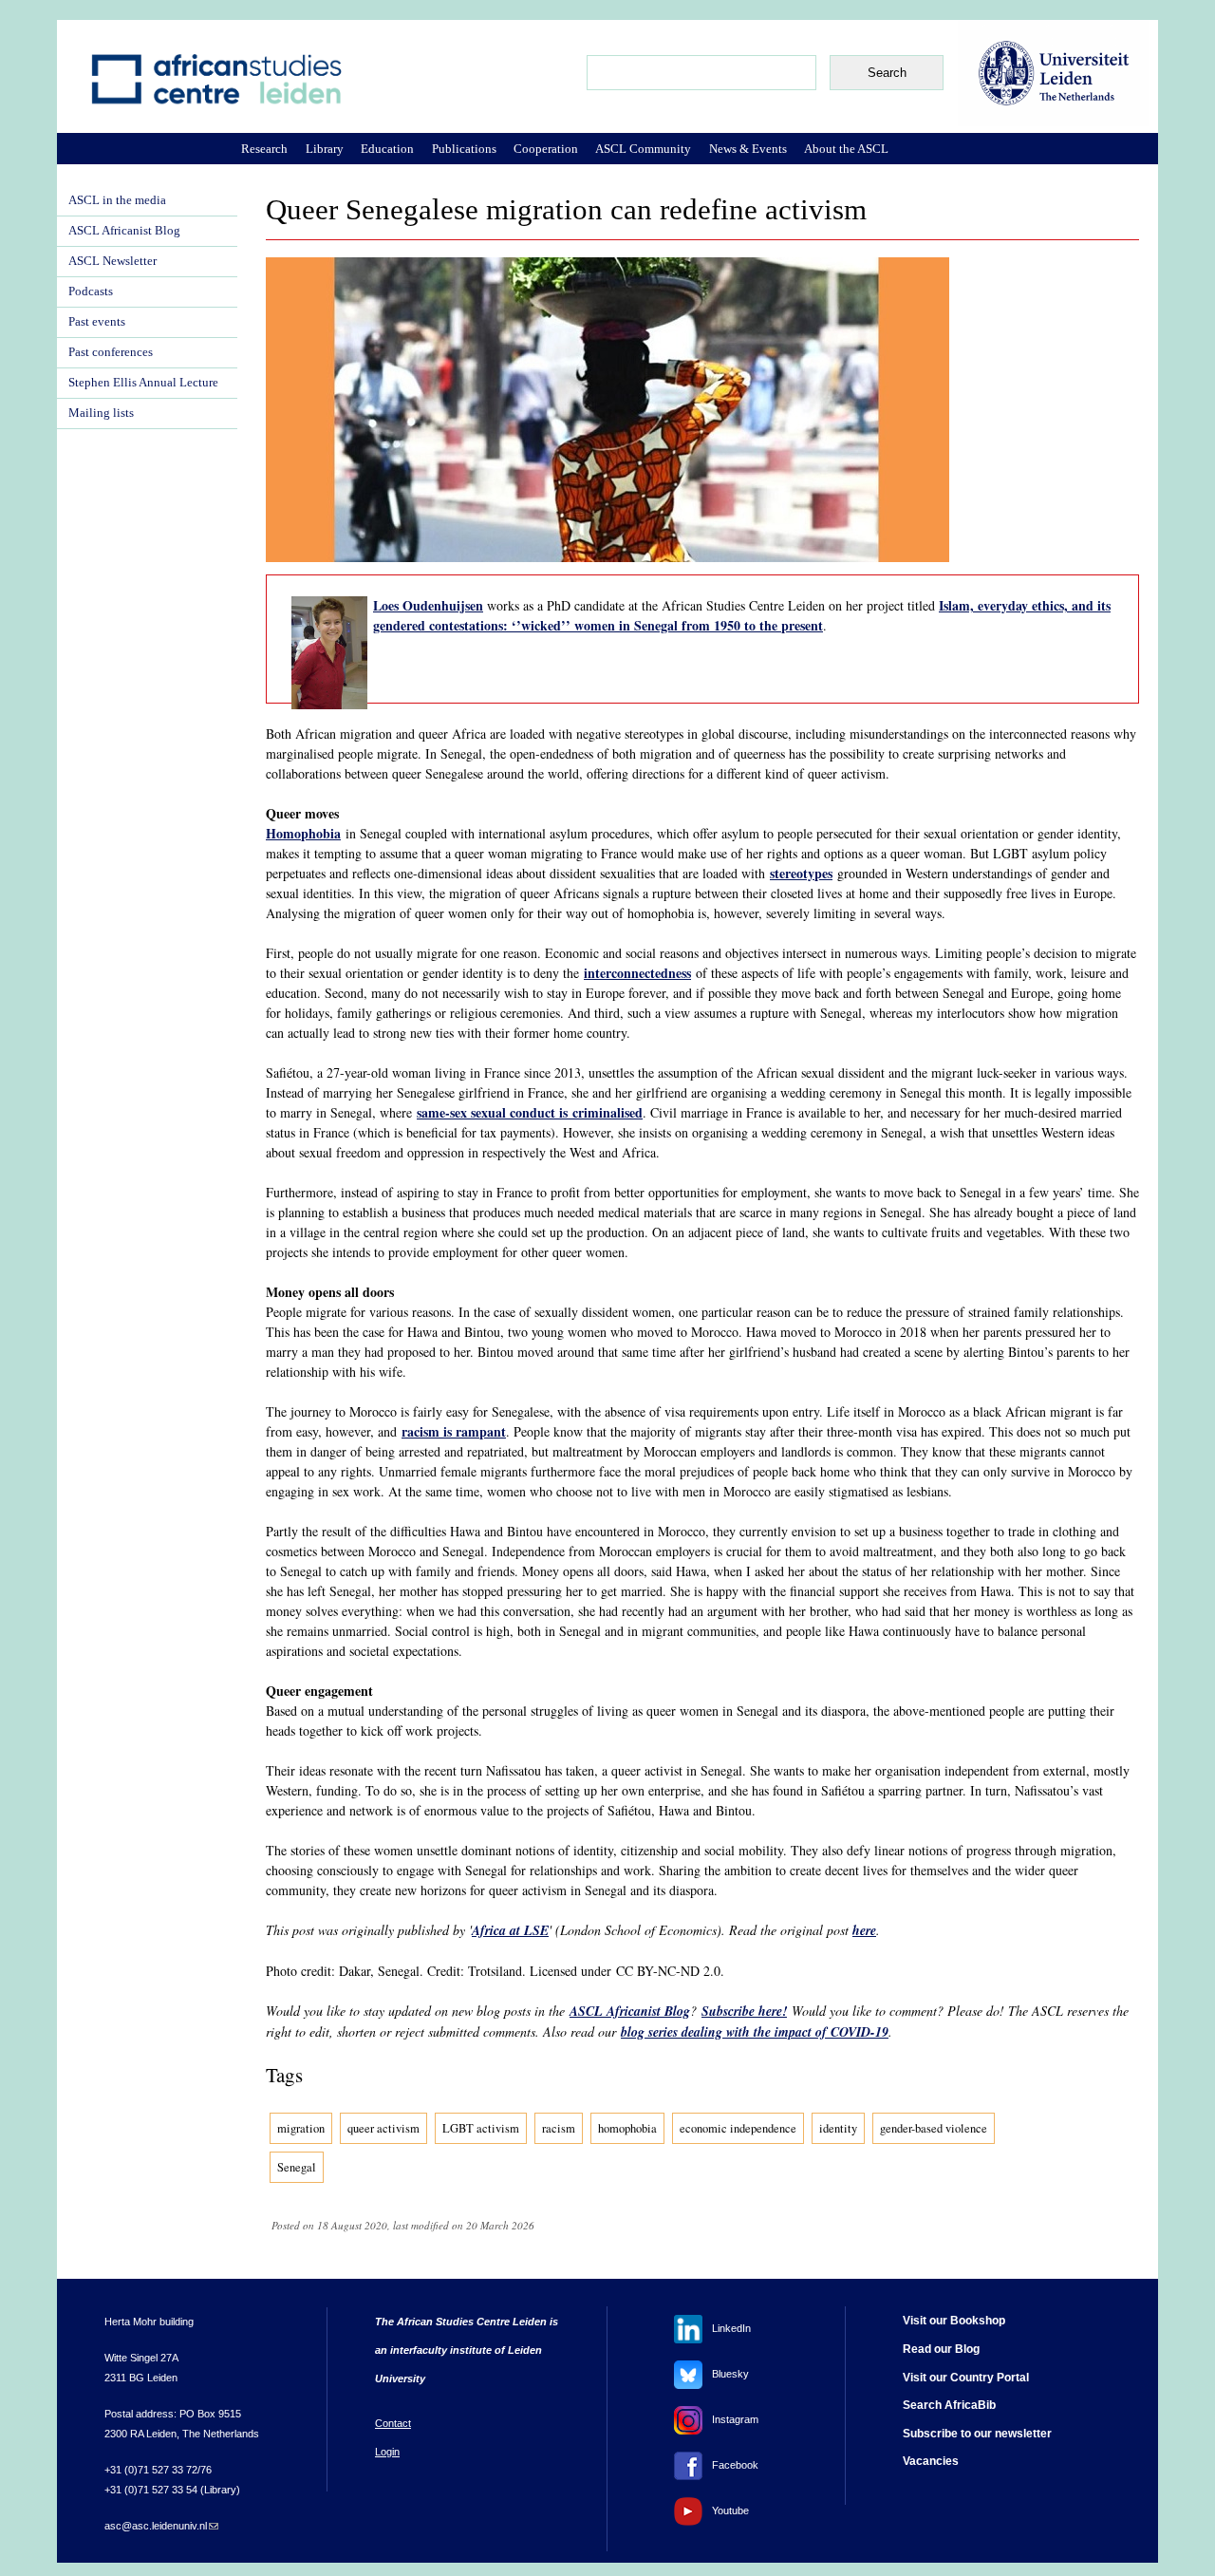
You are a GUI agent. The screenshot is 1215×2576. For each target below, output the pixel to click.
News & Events (748, 149)
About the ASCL (846, 149)
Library (325, 149)
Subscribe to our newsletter (977, 2434)
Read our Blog (941, 2349)
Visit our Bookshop (954, 2321)
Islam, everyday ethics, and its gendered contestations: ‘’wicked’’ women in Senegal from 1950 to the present (742, 615)
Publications (464, 149)
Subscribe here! (744, 2011)
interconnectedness (637, 973)
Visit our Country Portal (966, 2378)
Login (387, 2452)
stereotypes (801, 873)
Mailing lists (101, 413)
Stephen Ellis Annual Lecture (143, 383)
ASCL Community (643, 149)
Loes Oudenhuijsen (428, 605)
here (864, 1930)
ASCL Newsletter (112, 261)
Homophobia (303, 833)
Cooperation (546, 149)
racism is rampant (454, 1431)
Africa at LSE (510, 1930)
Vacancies (931, 2461)
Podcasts (91, 291)
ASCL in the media (117, 200)
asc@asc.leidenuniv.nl (161, 2526)
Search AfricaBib (949, 2405)
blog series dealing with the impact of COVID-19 (755, 2032)
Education (387, 149)
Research (264, 149)
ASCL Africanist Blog (630, 2011)
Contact (393, 2423)
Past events (97, 322)
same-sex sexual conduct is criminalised (530, 1112)
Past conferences (111, 352)
